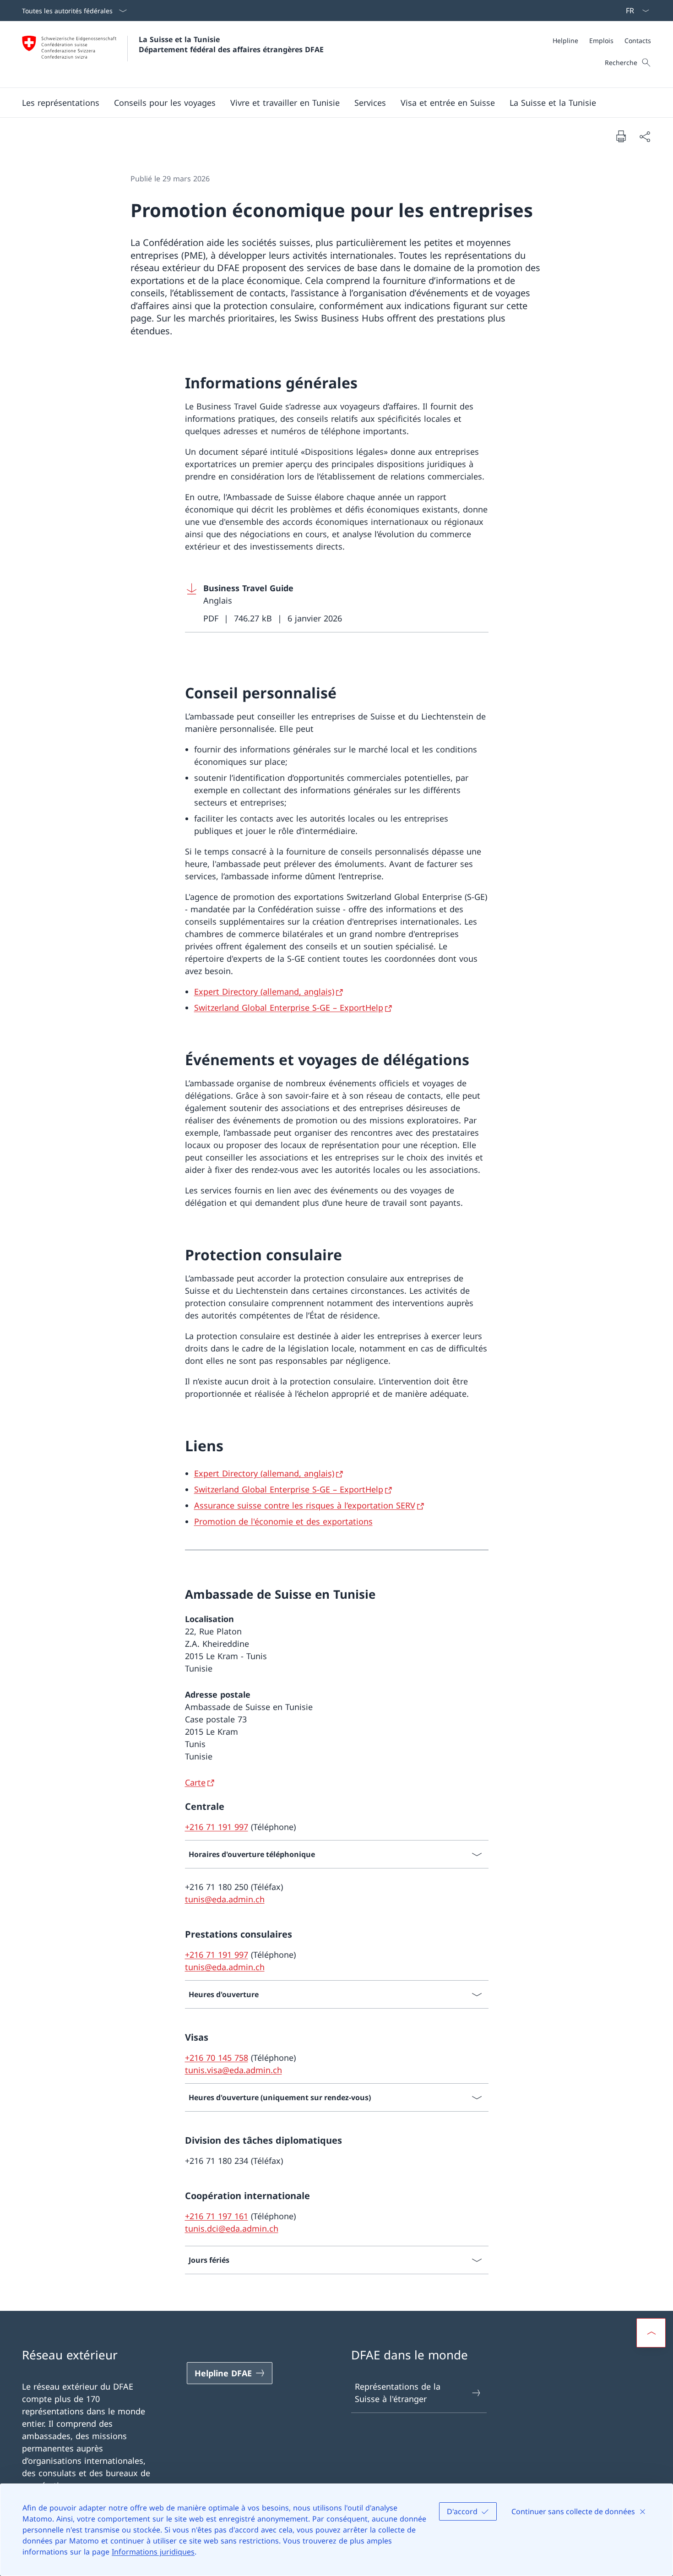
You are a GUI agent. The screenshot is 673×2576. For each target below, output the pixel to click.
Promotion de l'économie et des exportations (283, 1521)
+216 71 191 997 (217, 1827)
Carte (195, 1782)
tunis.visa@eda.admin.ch (233, 2070)
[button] (61, 103)
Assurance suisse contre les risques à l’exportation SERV (305, 1505)
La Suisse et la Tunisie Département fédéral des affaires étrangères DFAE (231, 44)
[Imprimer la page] (621, 136)
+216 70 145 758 (217, 2058)
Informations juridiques (153, 2552)
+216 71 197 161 (217, 2216)
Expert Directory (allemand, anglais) (264, 991)
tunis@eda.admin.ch (225, 1899)
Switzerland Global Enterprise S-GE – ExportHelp (289, 1008)
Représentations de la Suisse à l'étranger (398, 2393)
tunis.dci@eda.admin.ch (232, 2228)
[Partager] (645, 136)
